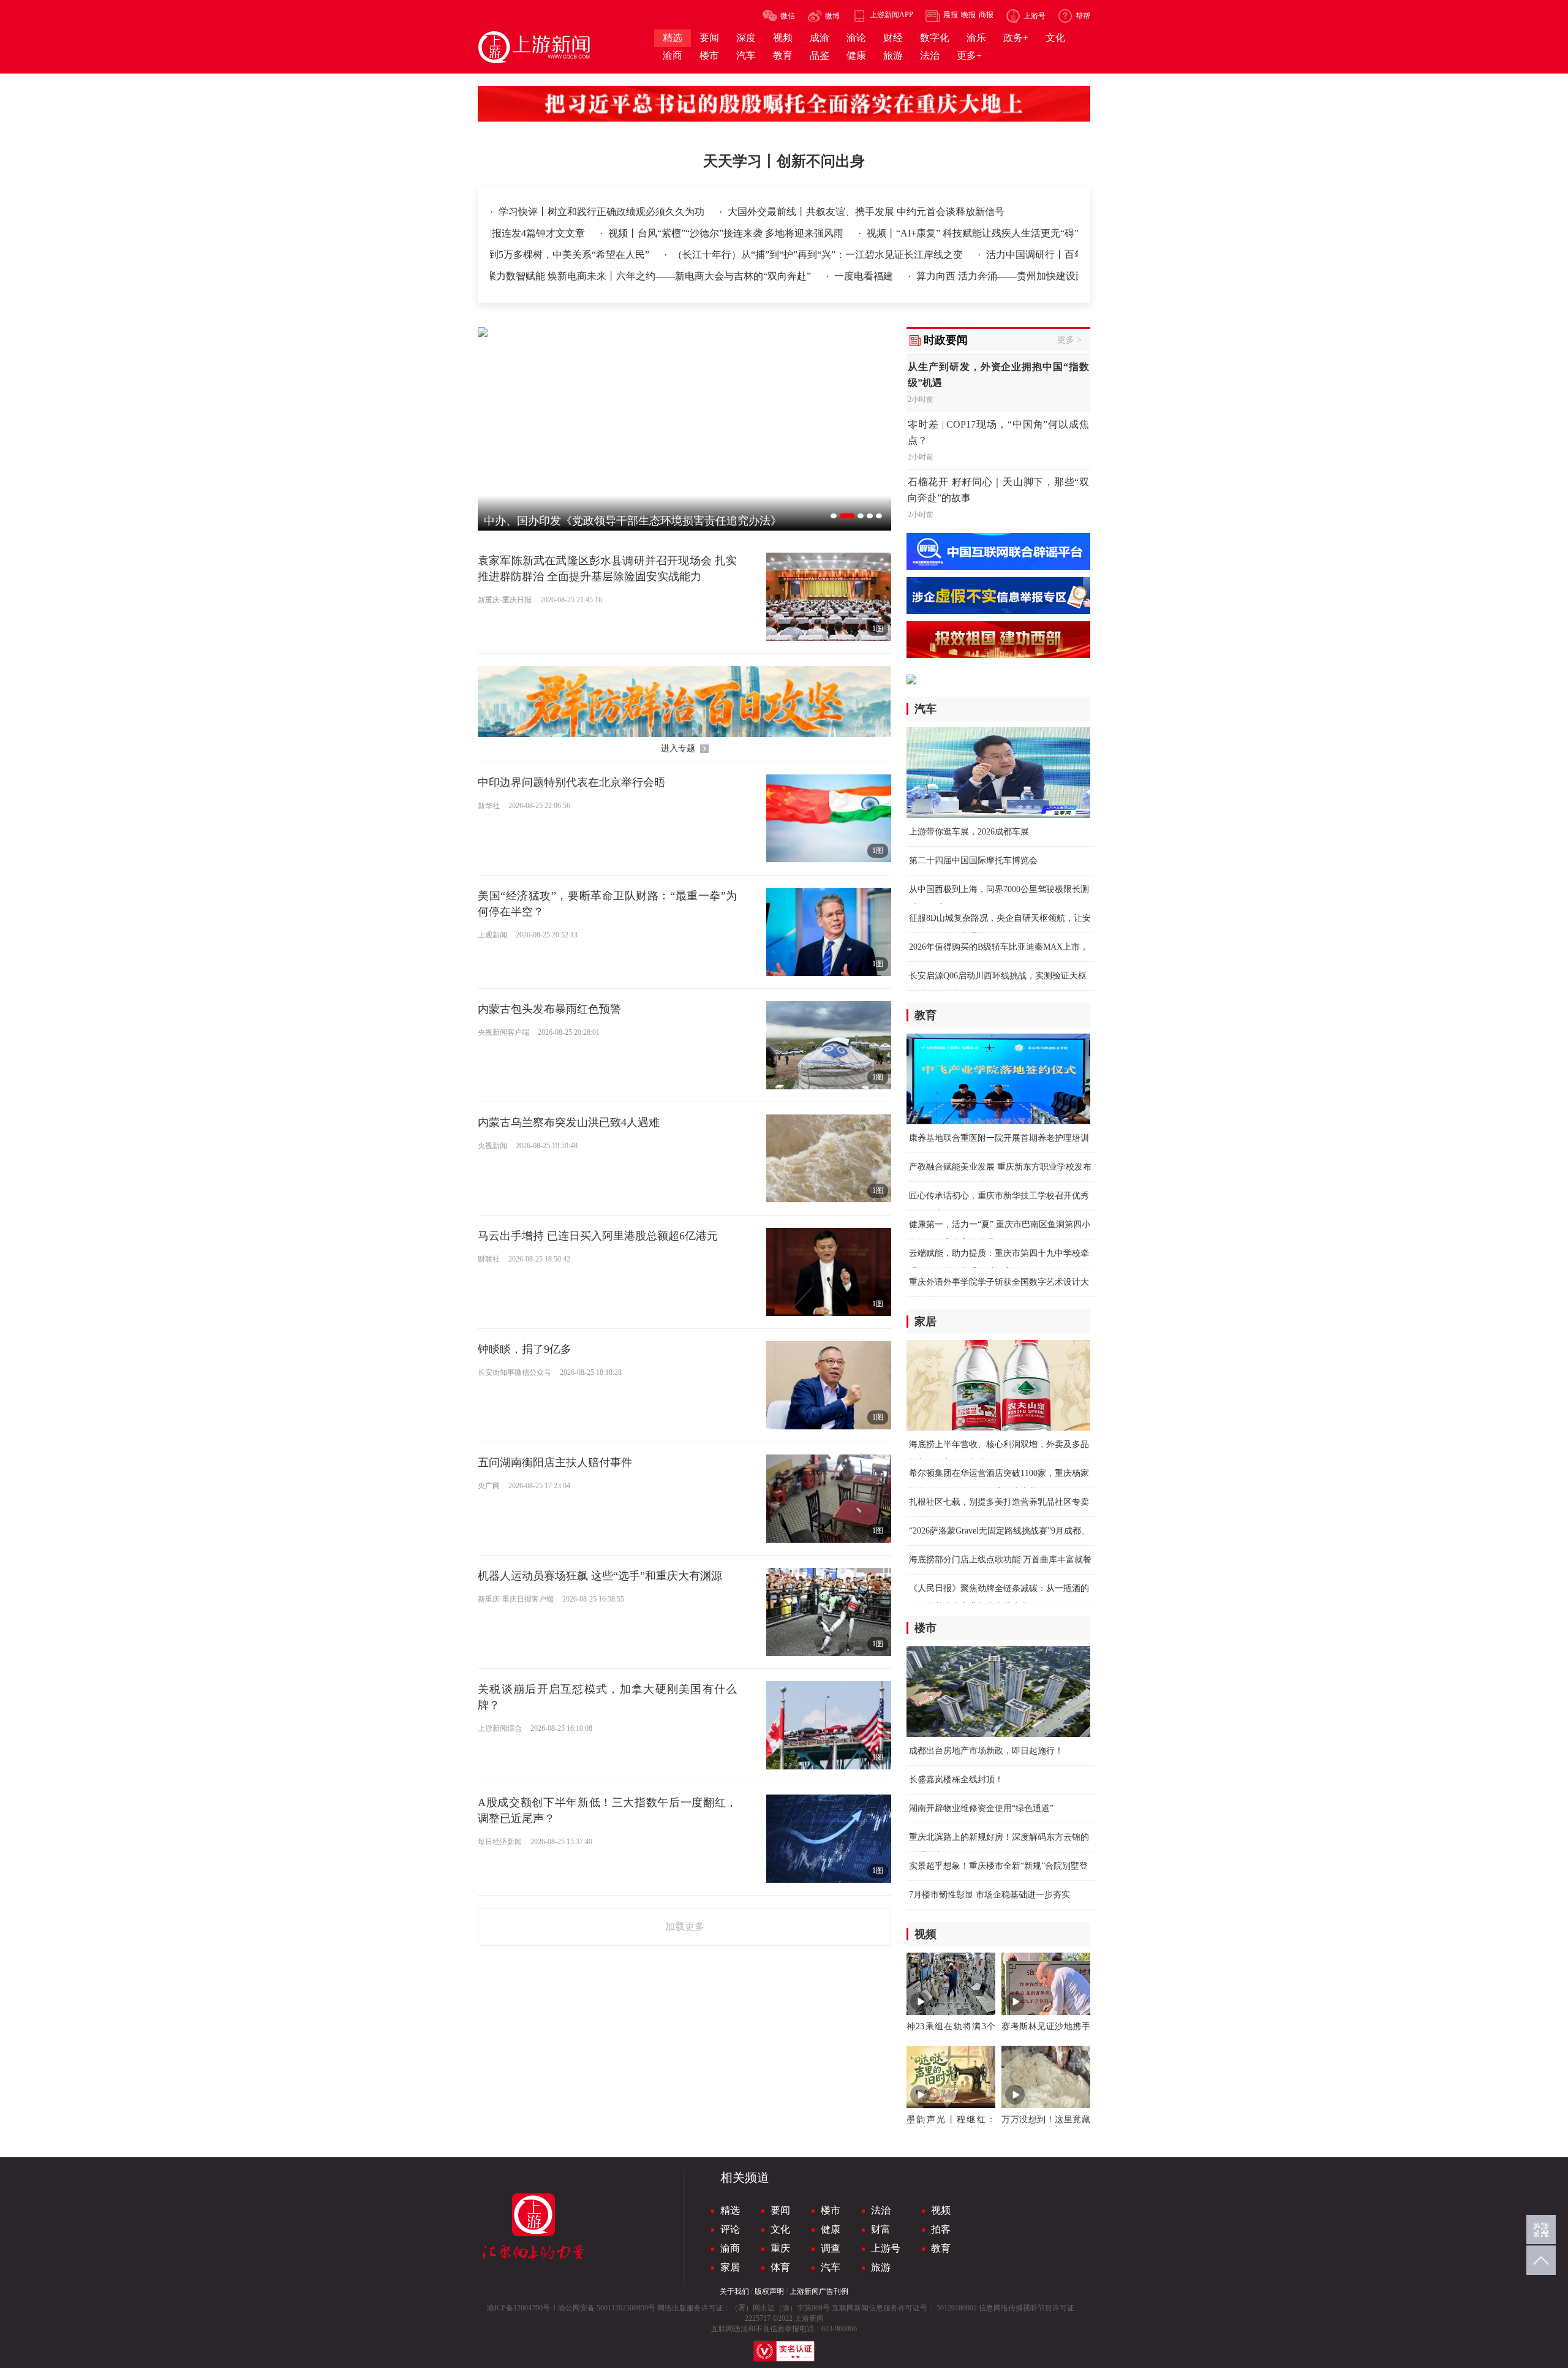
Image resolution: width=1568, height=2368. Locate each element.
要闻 (780, 2210)
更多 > (1069, 340)
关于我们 (734, 2291)
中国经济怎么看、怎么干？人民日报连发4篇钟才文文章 (616, 233)
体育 (780, 2267)
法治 (881, 2210)
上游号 (886, 2248)
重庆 (780, 2248)
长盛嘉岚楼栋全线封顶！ (956, 1780)
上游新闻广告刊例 (819, 2291)
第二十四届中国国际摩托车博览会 (973, 861)
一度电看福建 (793, 276)
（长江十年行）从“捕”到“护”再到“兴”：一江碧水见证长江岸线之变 (747, 255)
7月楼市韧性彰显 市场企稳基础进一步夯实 (989, 1895)
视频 (941, 2210)
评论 (730, 2229)
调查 (831, 2248)
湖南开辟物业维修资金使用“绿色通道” (981, 1808)
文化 (780, 2229)
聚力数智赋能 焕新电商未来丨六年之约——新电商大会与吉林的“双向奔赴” (578, 276)
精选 (730, 2210)
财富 (881, 2229)
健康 (831, 2229)
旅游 (881, 2267)
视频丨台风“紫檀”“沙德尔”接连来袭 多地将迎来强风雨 (877, 233)
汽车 (831, 2267)
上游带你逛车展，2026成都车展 (969, 832)
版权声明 (769, 2291)
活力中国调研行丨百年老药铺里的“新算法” (1007, 255)
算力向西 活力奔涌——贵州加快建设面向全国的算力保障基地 (978, 276)
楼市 (831, 2210)
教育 (941, 2248)
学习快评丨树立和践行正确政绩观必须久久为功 (603, 212)
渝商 (730, 2248)
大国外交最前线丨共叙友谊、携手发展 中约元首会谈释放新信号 (866, 212)
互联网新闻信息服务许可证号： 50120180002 (904, 2308)
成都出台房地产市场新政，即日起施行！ (986, 1751)
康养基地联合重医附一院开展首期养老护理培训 (999, 1138)
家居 (730, 2267)
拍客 (941, 2229)
